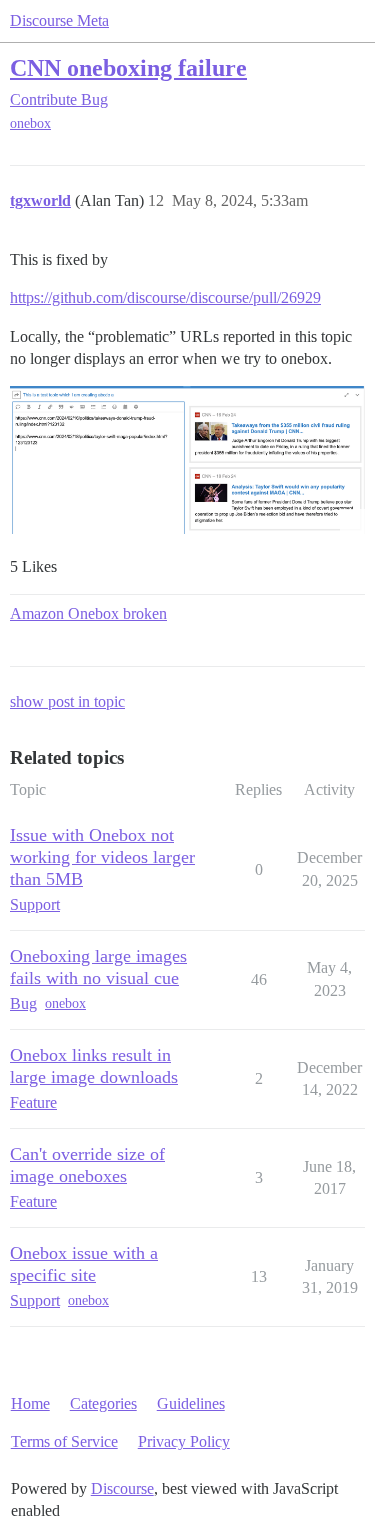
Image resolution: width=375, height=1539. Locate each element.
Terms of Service (64, 1441)
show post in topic (67, 701)
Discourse (122, 1488)
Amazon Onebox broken (88, 613)
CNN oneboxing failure (128, 67)
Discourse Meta (59, 20)
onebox (30, 123)
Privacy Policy (184, 1441)
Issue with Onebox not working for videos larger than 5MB (102, 857)
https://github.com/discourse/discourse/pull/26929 (165, 297)
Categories (103, 1403)
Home (30, 1403)
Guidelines (191, 1403)
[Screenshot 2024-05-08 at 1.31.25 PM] (187, 459)
